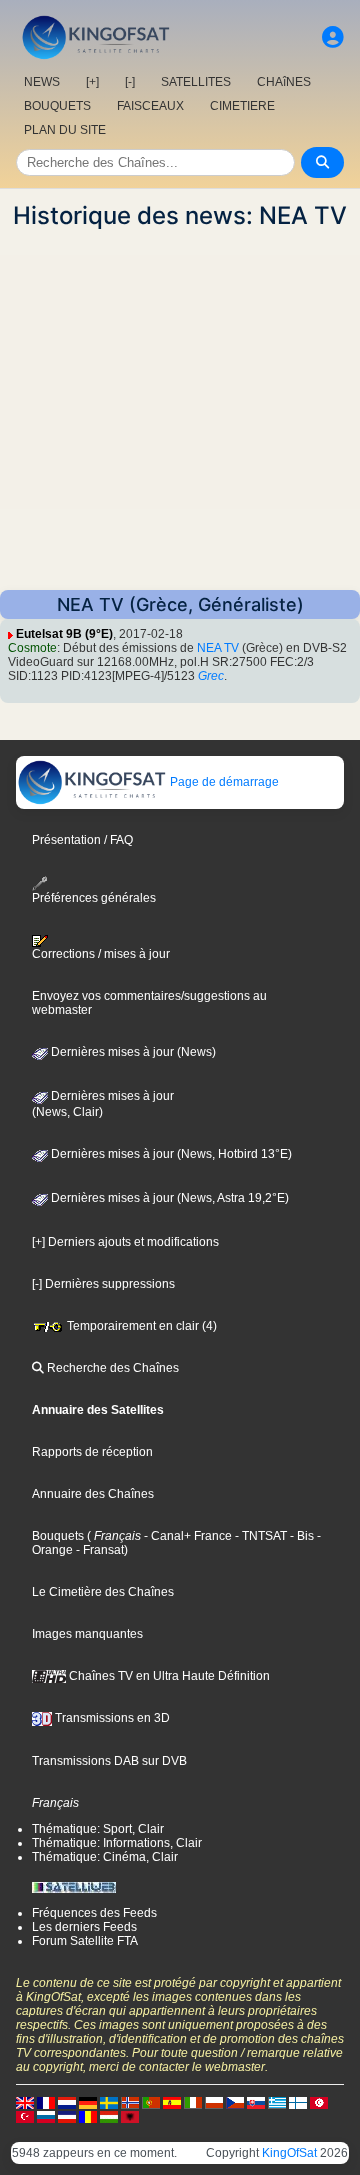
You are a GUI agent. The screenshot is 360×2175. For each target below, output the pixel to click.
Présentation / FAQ (82, 840)
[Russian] (46, 2116)
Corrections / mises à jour (101, 954)
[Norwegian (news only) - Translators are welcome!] (130, 2102)
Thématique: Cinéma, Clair (105, 1857)
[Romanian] (88, 2116)
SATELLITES (196, 82)
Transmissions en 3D (111, 1718)
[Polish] (214, 2102)
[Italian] (193, 2102)
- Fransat (98, 1550)
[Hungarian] (109, 2116)
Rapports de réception (92, 1452)
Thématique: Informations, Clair (117, 1843)
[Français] (46, 2102)
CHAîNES (284, 82)
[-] (130, 82)
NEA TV (218, 648)
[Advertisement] (180, 410)
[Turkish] (25, 2116)
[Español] (172, 2102)
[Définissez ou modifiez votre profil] (333, 37)
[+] (92, 82)
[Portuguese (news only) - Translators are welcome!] (151, 2102)
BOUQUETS (57, 106)
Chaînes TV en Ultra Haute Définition (168, 1676)
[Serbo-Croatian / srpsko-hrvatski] (67, 2116)
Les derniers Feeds (84, 1927)
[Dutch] (67, 2102)
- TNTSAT (259, 1536)
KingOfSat (289, 2153)
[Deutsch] (88, 2102)
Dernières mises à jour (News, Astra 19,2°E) (168, 1198)
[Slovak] (256, 2102)
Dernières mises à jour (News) (132, 1052)
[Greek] (277, 2102)
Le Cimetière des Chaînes (103, 1592)
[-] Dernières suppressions (103, 1284)
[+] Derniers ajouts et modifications (125, 1242)
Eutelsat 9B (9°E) (64, 634)
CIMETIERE (242, 106)
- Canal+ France (186, 1536)
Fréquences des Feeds (94, 1913)
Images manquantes (87, 1634)
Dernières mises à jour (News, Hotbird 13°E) (170, 1154)
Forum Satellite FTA (85, 1941)
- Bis (300, 1536)
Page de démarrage (223, 782)
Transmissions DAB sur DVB (109, 1761)
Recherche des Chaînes (111, 1368)
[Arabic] (319, 2102)
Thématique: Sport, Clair (98, 1829)
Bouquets (58, 1536)
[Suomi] (298, 2102)
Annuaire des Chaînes (93, 1494)
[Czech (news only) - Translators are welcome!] (235, 2102)
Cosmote (32, 648)
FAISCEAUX (150, 106)
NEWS (42, 82)
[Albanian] (130, 2116)
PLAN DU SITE (65, 130)
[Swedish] (109, 2102)
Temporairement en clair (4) (140, 1326)
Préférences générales (94, 897)
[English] (25, 2102)
